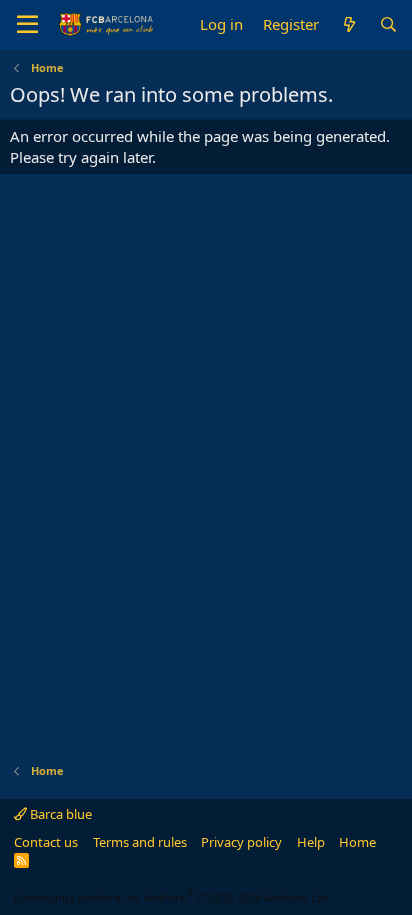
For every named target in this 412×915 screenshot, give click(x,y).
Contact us (46, 842)
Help (311, 842)
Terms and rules (140, 842)
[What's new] (348, 24)
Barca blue (59, 814)
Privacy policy (241, 842)
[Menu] (27, 25)
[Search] (388, 24)
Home (357, 842)
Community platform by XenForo (172, 897)
